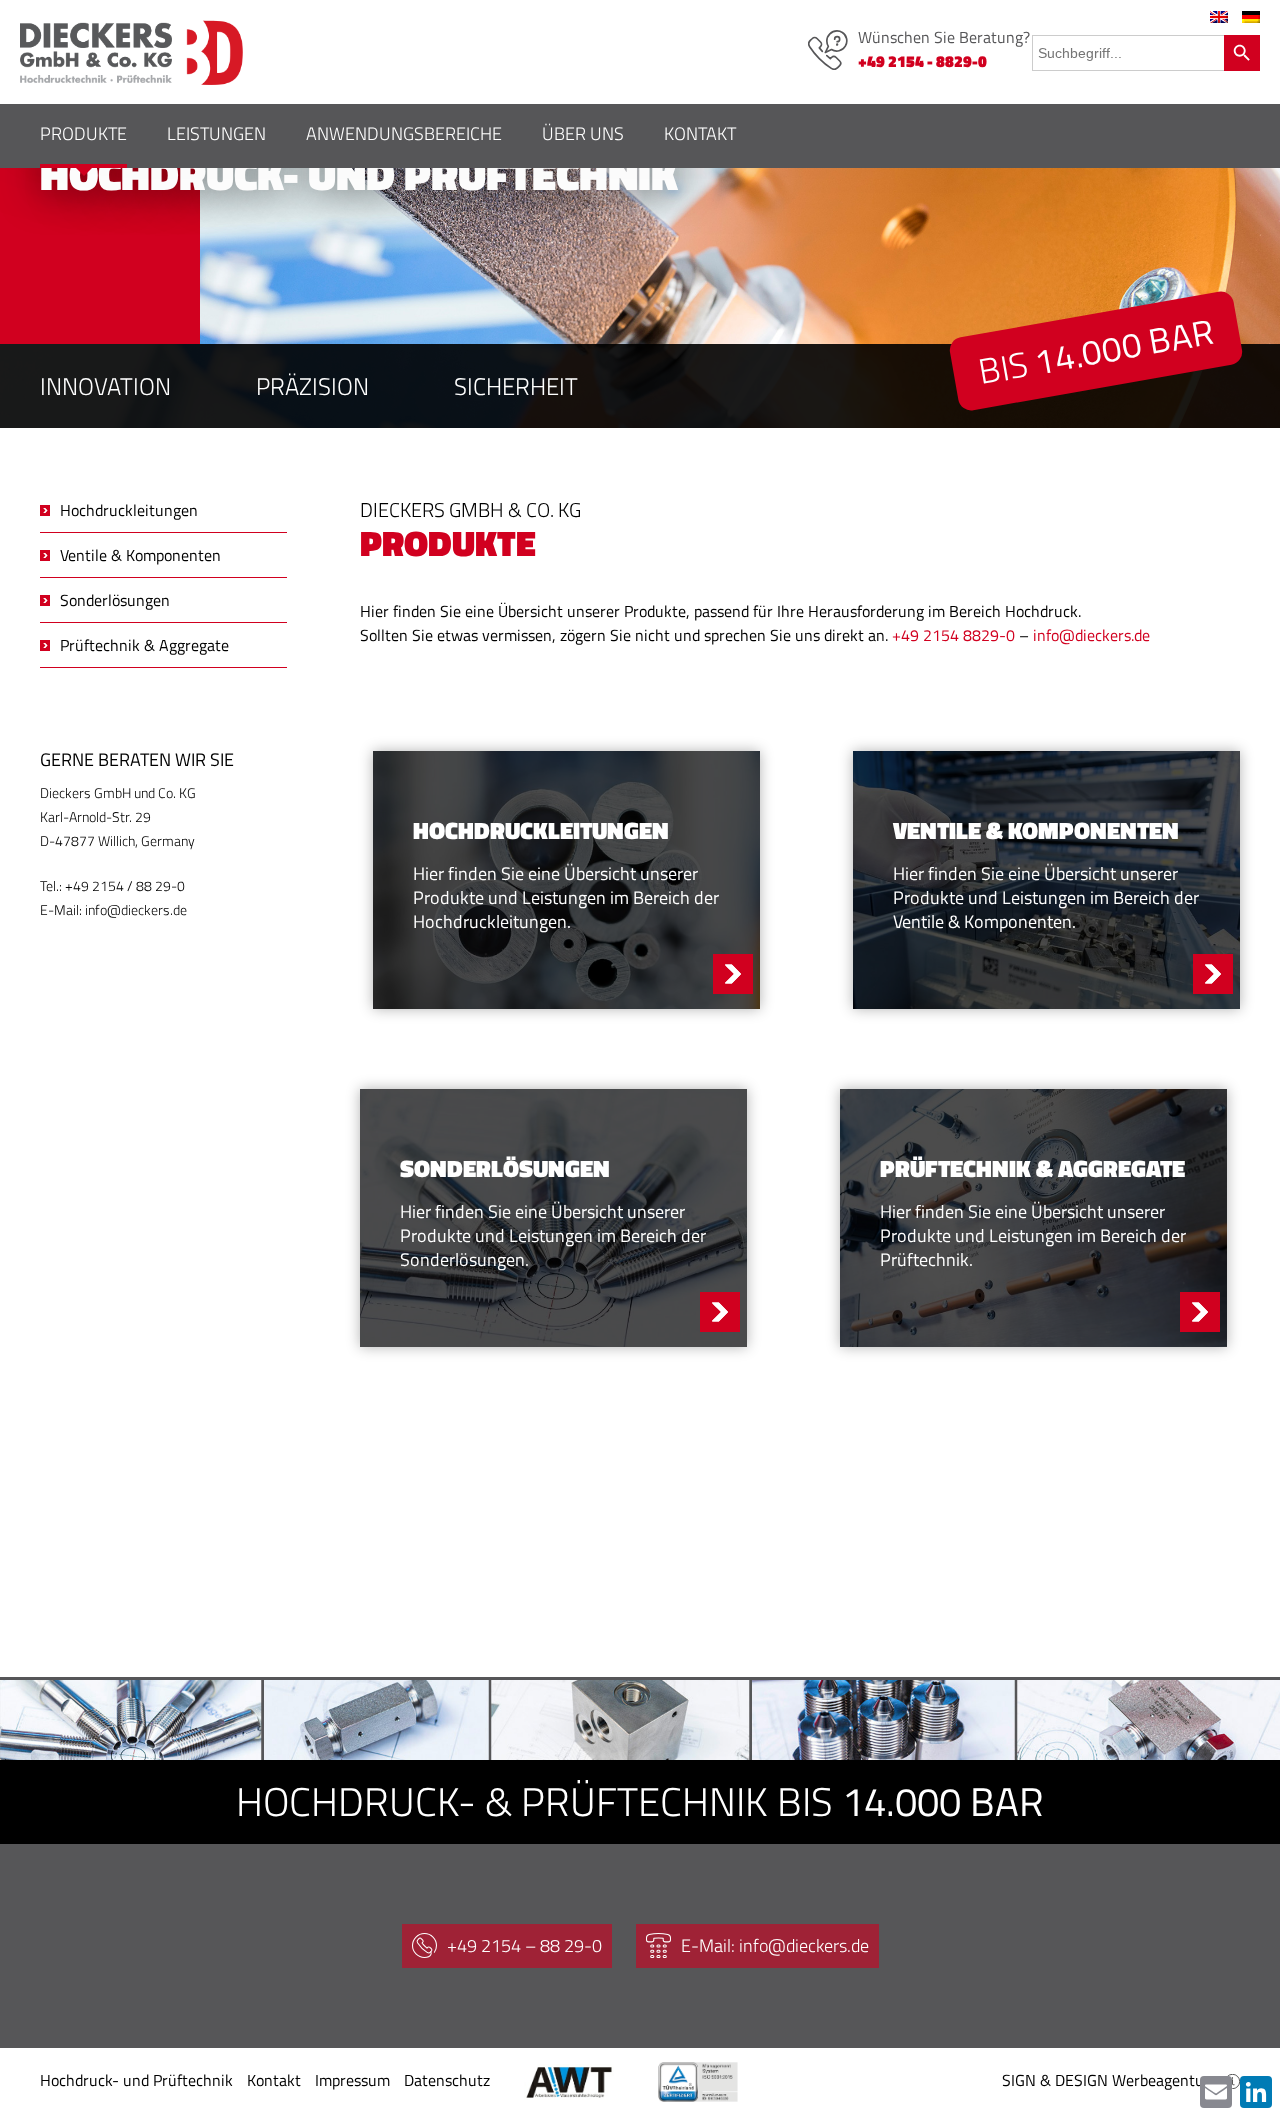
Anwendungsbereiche (404, 133)
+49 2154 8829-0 (953, 635)
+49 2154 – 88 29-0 (524, 1945)
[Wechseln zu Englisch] (1219, 17)
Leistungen (216, 133)
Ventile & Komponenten (140, 555)
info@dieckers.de (1091, 635)
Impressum (352, 2080)
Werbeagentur (1161, 2080)
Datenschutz (447, 2080)
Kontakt (700, 133)
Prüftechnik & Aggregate (144, 645)
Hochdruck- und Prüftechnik (136, 2080)
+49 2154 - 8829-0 (922, 61)
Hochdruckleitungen (129, 510)
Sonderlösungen (115, 600)
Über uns (583, 133)
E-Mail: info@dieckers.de (775, 1945)
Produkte (83, 133)
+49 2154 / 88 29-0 (125, 885)
